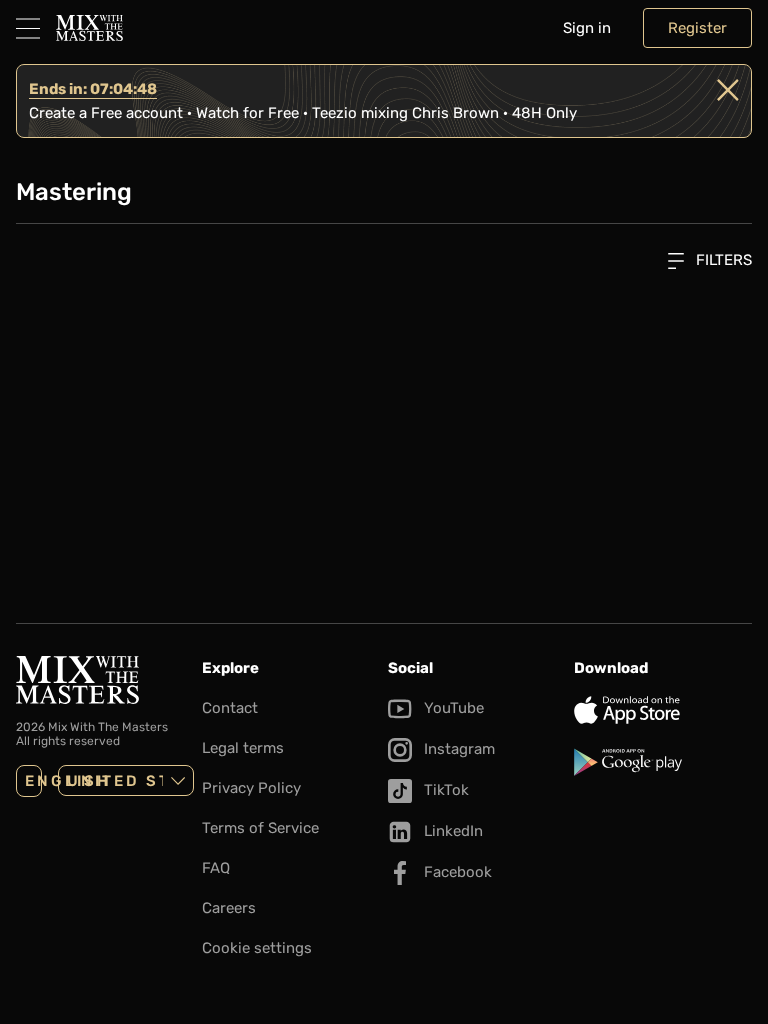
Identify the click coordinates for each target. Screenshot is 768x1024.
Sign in (587, 28)
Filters (722, 260)
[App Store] (663, 710)
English (33, 781)
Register (697, 28)
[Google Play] (663, 762)
